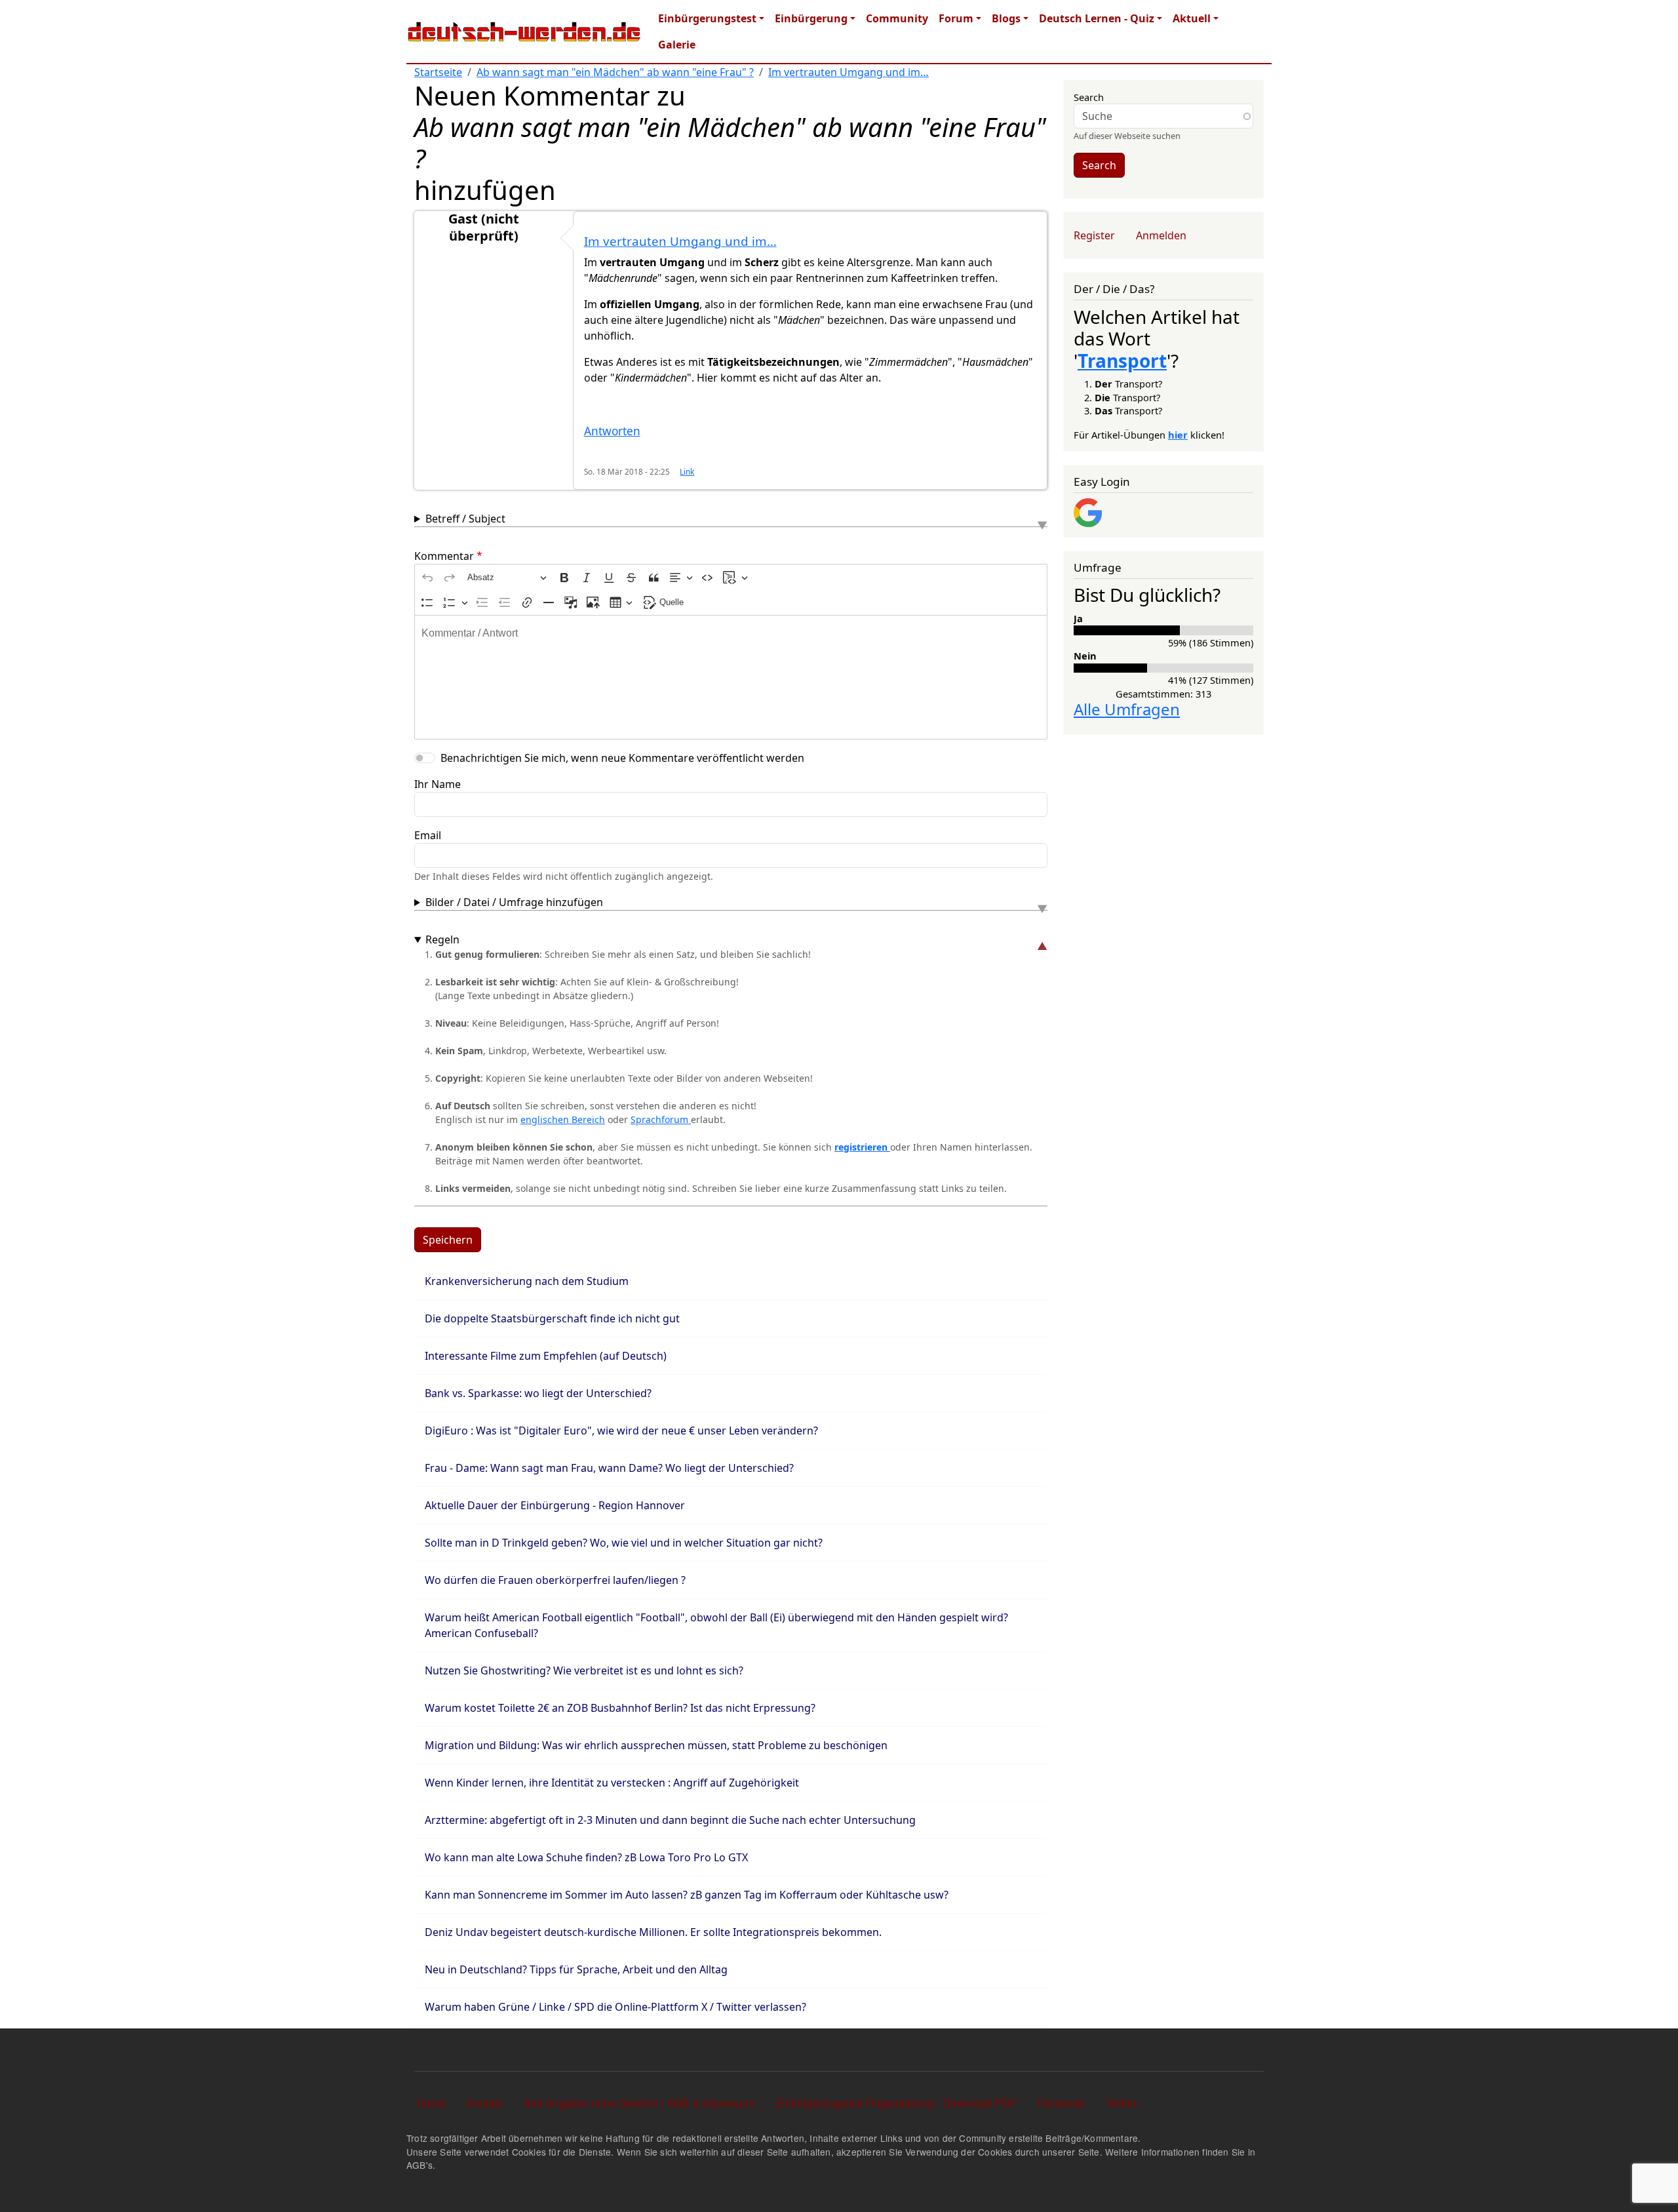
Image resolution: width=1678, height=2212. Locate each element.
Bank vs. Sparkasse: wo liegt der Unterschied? (538, 1393)
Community (897, 18)
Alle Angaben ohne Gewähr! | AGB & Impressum (639, 2103)
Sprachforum (661, 1119)
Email (428, 835)
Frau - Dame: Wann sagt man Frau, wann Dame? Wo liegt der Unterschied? (609, 1468)
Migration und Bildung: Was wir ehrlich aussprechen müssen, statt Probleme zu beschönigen (656, 1745)
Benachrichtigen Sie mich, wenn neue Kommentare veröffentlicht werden (622, 758)
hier (1178, 435)
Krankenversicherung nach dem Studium (527, 1281)
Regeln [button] (442, 939)
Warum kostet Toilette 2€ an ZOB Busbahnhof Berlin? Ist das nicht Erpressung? (620, 1708)
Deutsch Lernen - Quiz (1097, 18)
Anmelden (1161, 235)
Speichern (448, 1240)
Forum (956, 18)
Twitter (1121, 2103)
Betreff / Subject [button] (465, 519)
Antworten (612, 431)
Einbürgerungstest (707, 18)
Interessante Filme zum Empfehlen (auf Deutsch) (546, 1356)
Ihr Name (438, 784)
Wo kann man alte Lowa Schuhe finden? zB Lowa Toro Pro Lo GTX (586, 1857)
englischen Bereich (563, 1119)
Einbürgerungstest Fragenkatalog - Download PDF (896, 2103)
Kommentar (444, 556)
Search (1089, 97)
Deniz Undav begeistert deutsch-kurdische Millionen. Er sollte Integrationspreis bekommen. (653, 1932)
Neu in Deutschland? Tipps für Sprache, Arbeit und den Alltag (576, 1969)
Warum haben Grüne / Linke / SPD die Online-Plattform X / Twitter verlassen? (615, 2007)
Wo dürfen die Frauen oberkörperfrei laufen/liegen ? (555, 1580)
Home (431, 2103)
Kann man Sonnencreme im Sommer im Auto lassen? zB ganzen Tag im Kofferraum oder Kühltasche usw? (687, 1895)
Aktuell (1192, 18)
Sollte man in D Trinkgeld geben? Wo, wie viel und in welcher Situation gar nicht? (624, 1543)
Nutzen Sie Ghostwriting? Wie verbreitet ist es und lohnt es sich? (584, 1670)
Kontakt (485, 2103)
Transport (1122, 361)
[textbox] (731, 677)
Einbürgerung (811, 18)
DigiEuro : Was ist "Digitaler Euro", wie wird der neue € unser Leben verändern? (621, 1431)
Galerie (677, 45)
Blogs (1006, 18)
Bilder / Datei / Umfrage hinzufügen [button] (514, 902)
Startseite (438, 72)
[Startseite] (524, 31)
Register (1094, 235)
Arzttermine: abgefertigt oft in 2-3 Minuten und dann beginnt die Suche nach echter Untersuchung (670, 1820)
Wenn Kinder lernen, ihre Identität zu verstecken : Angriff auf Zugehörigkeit (612, 1783)
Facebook (1061, 2103)
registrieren (862, 1147)
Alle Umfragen (1127, 709)
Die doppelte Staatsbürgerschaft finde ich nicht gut (552, 1318)
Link (687, 471)
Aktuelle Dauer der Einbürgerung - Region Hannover (555, 1505)
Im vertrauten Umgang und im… (849, 72)
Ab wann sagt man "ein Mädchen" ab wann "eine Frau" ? (615, 72)
